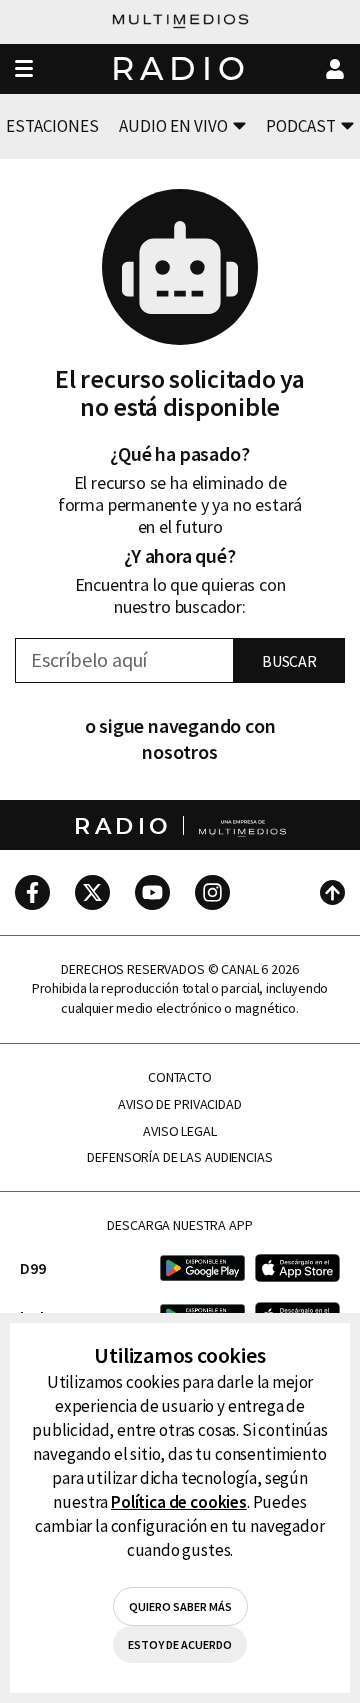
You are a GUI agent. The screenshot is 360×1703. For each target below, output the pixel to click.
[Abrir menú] (24, 69)
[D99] (202, 1267)
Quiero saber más (180, 1606)
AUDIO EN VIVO (173, 126)
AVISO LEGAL (179, 1131)
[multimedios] (180, 22)
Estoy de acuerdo (180, 1644)
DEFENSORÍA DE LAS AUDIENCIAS (179, 1157)
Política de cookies (179, 1502)
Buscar (289, 661)
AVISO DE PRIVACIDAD (179, 1104)
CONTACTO (180, 1077)
